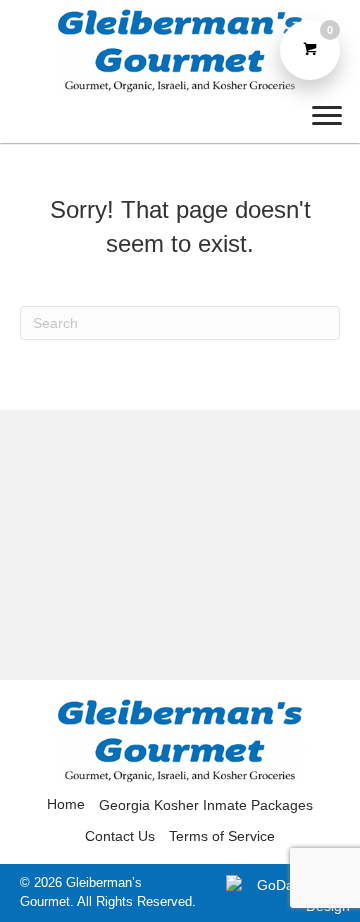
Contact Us (120, 836)
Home (66, 804)
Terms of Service (222, 836)
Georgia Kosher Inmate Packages (206, 805)
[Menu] (327, 116)
